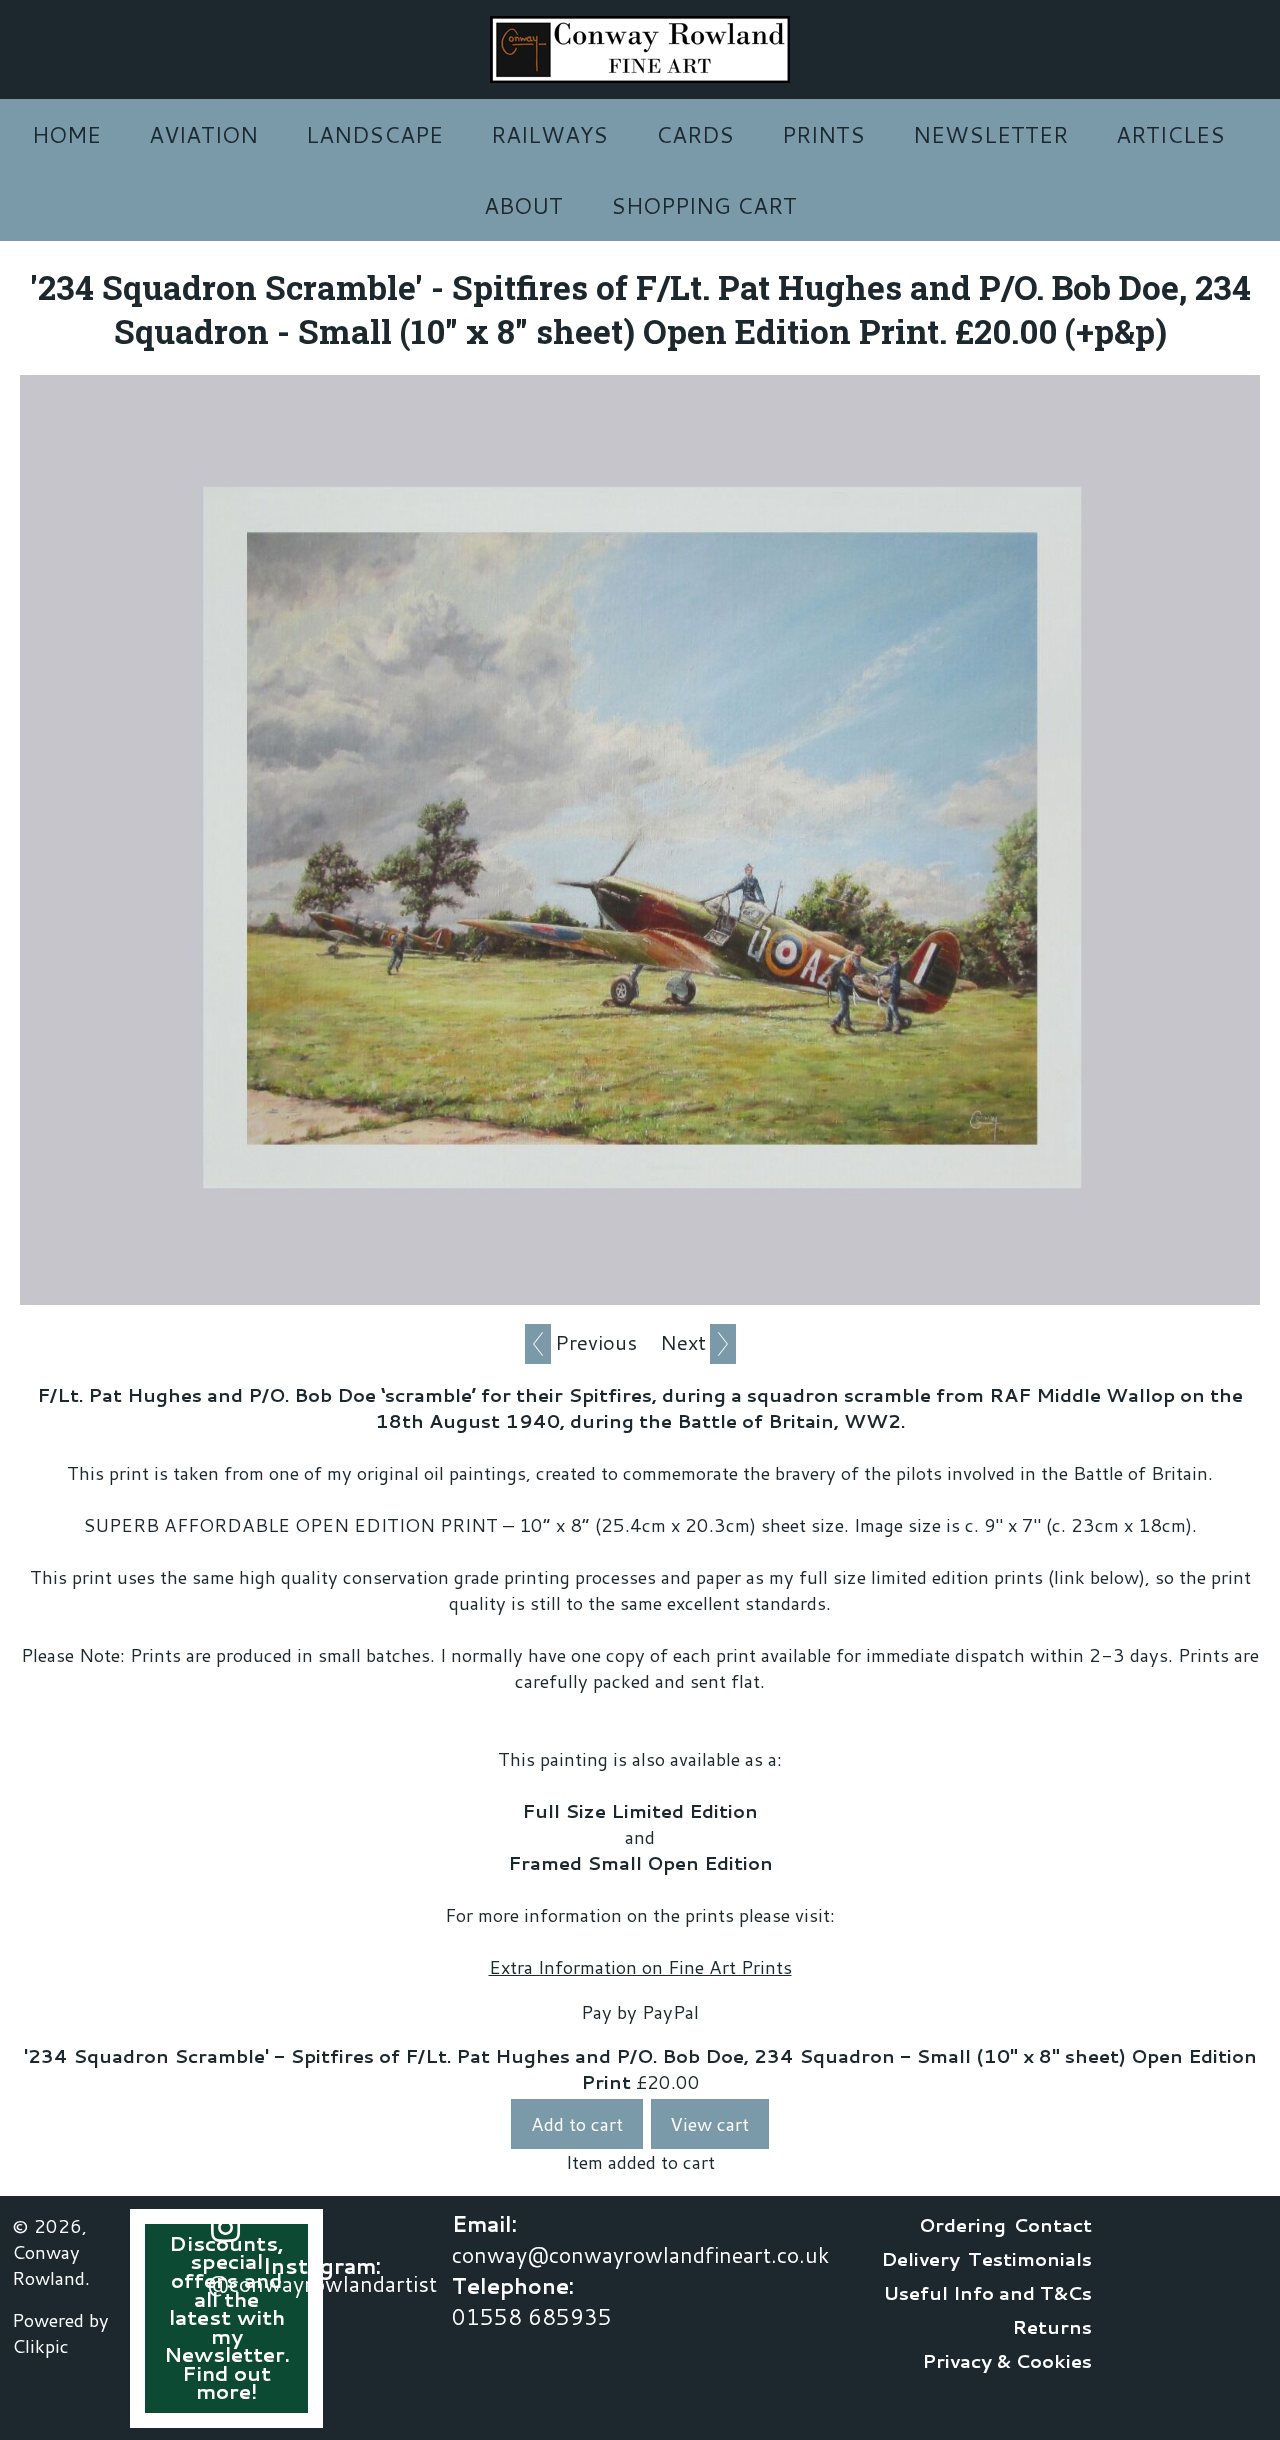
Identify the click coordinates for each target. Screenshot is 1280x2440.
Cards (695, 134)
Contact (1053, 2225)
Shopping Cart (704, 205)
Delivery (920, 2259)
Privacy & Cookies (1007, 2361)
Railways (549, 134)
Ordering (962, 2225)
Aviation (203, 134)
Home (66, 134)
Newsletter (990, 134)
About (523, 205)
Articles (1170, 134)
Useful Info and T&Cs (987, 2293)
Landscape (374, 134)
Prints (823, 134)
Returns (1052, 2327)
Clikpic (40, 2346)
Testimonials (1030, 2259)
